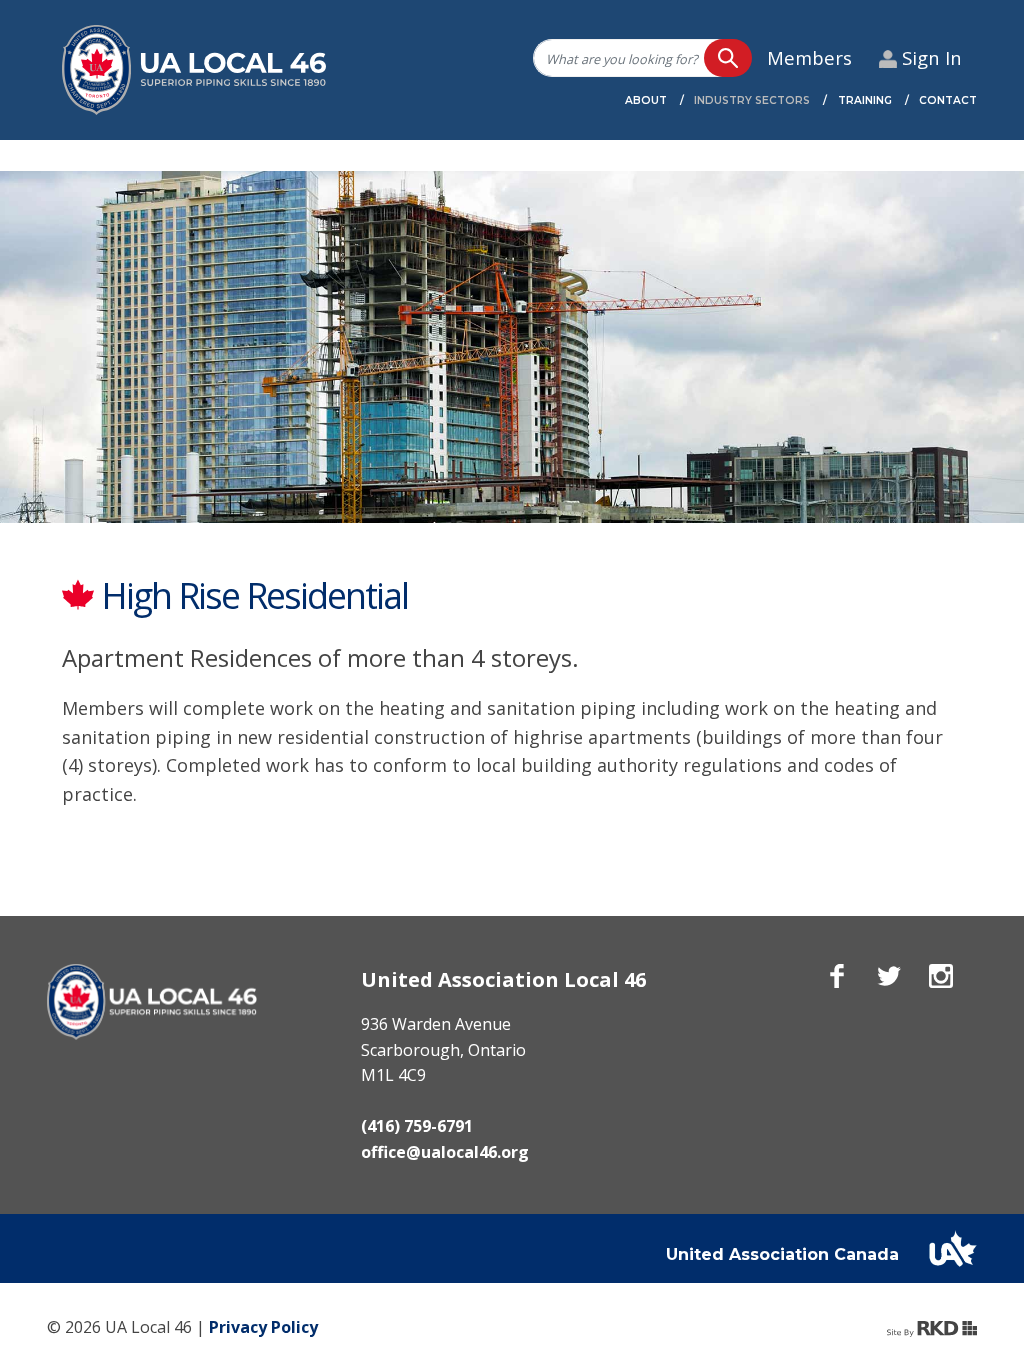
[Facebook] (837, 976)
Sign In (932, 57)
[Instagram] (941, 976)
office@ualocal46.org (445, 1152)
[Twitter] (889, 976)
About (646, 100)
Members (809, 57)
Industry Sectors (752, 100)
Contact (948, 100)
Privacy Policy (263, 1327)
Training (865, 100)
